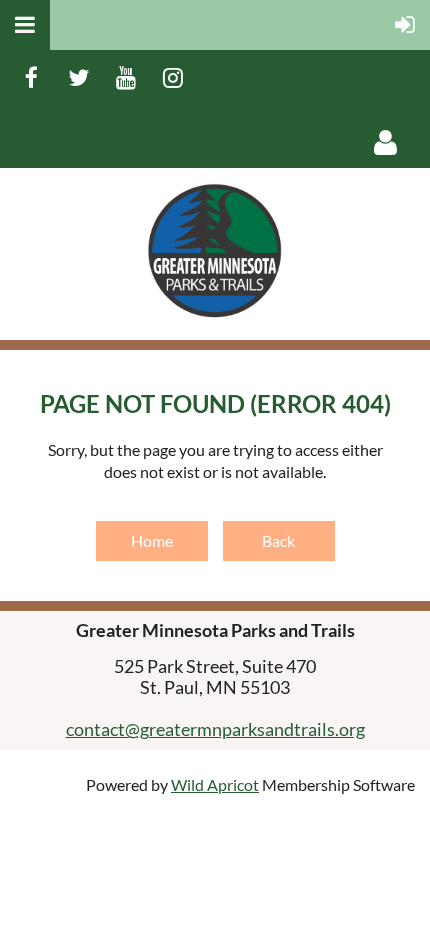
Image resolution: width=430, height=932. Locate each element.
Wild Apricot (215, 784)
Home (152, 540)
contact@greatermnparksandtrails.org (215, 729)
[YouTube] (125, 77)
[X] (78, 77)
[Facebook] (31, 77)
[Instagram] (172, 77)
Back (278, 540)
